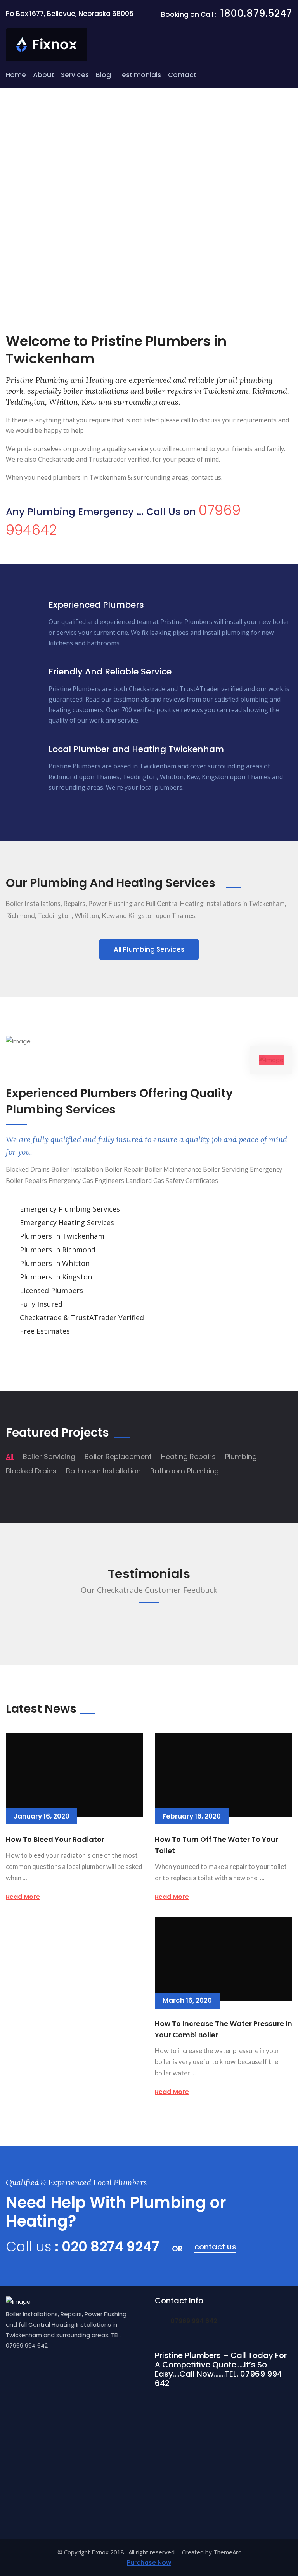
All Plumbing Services (149, 949)
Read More (23, 1897)
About (43, 75)
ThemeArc (227, 2552)
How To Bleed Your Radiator (55, 1839)
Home (16, 75)
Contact (182, 75)
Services (75, 75)
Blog (103, 75)
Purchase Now (149, 2563)
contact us (215, 2247)
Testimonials (139, 75)
